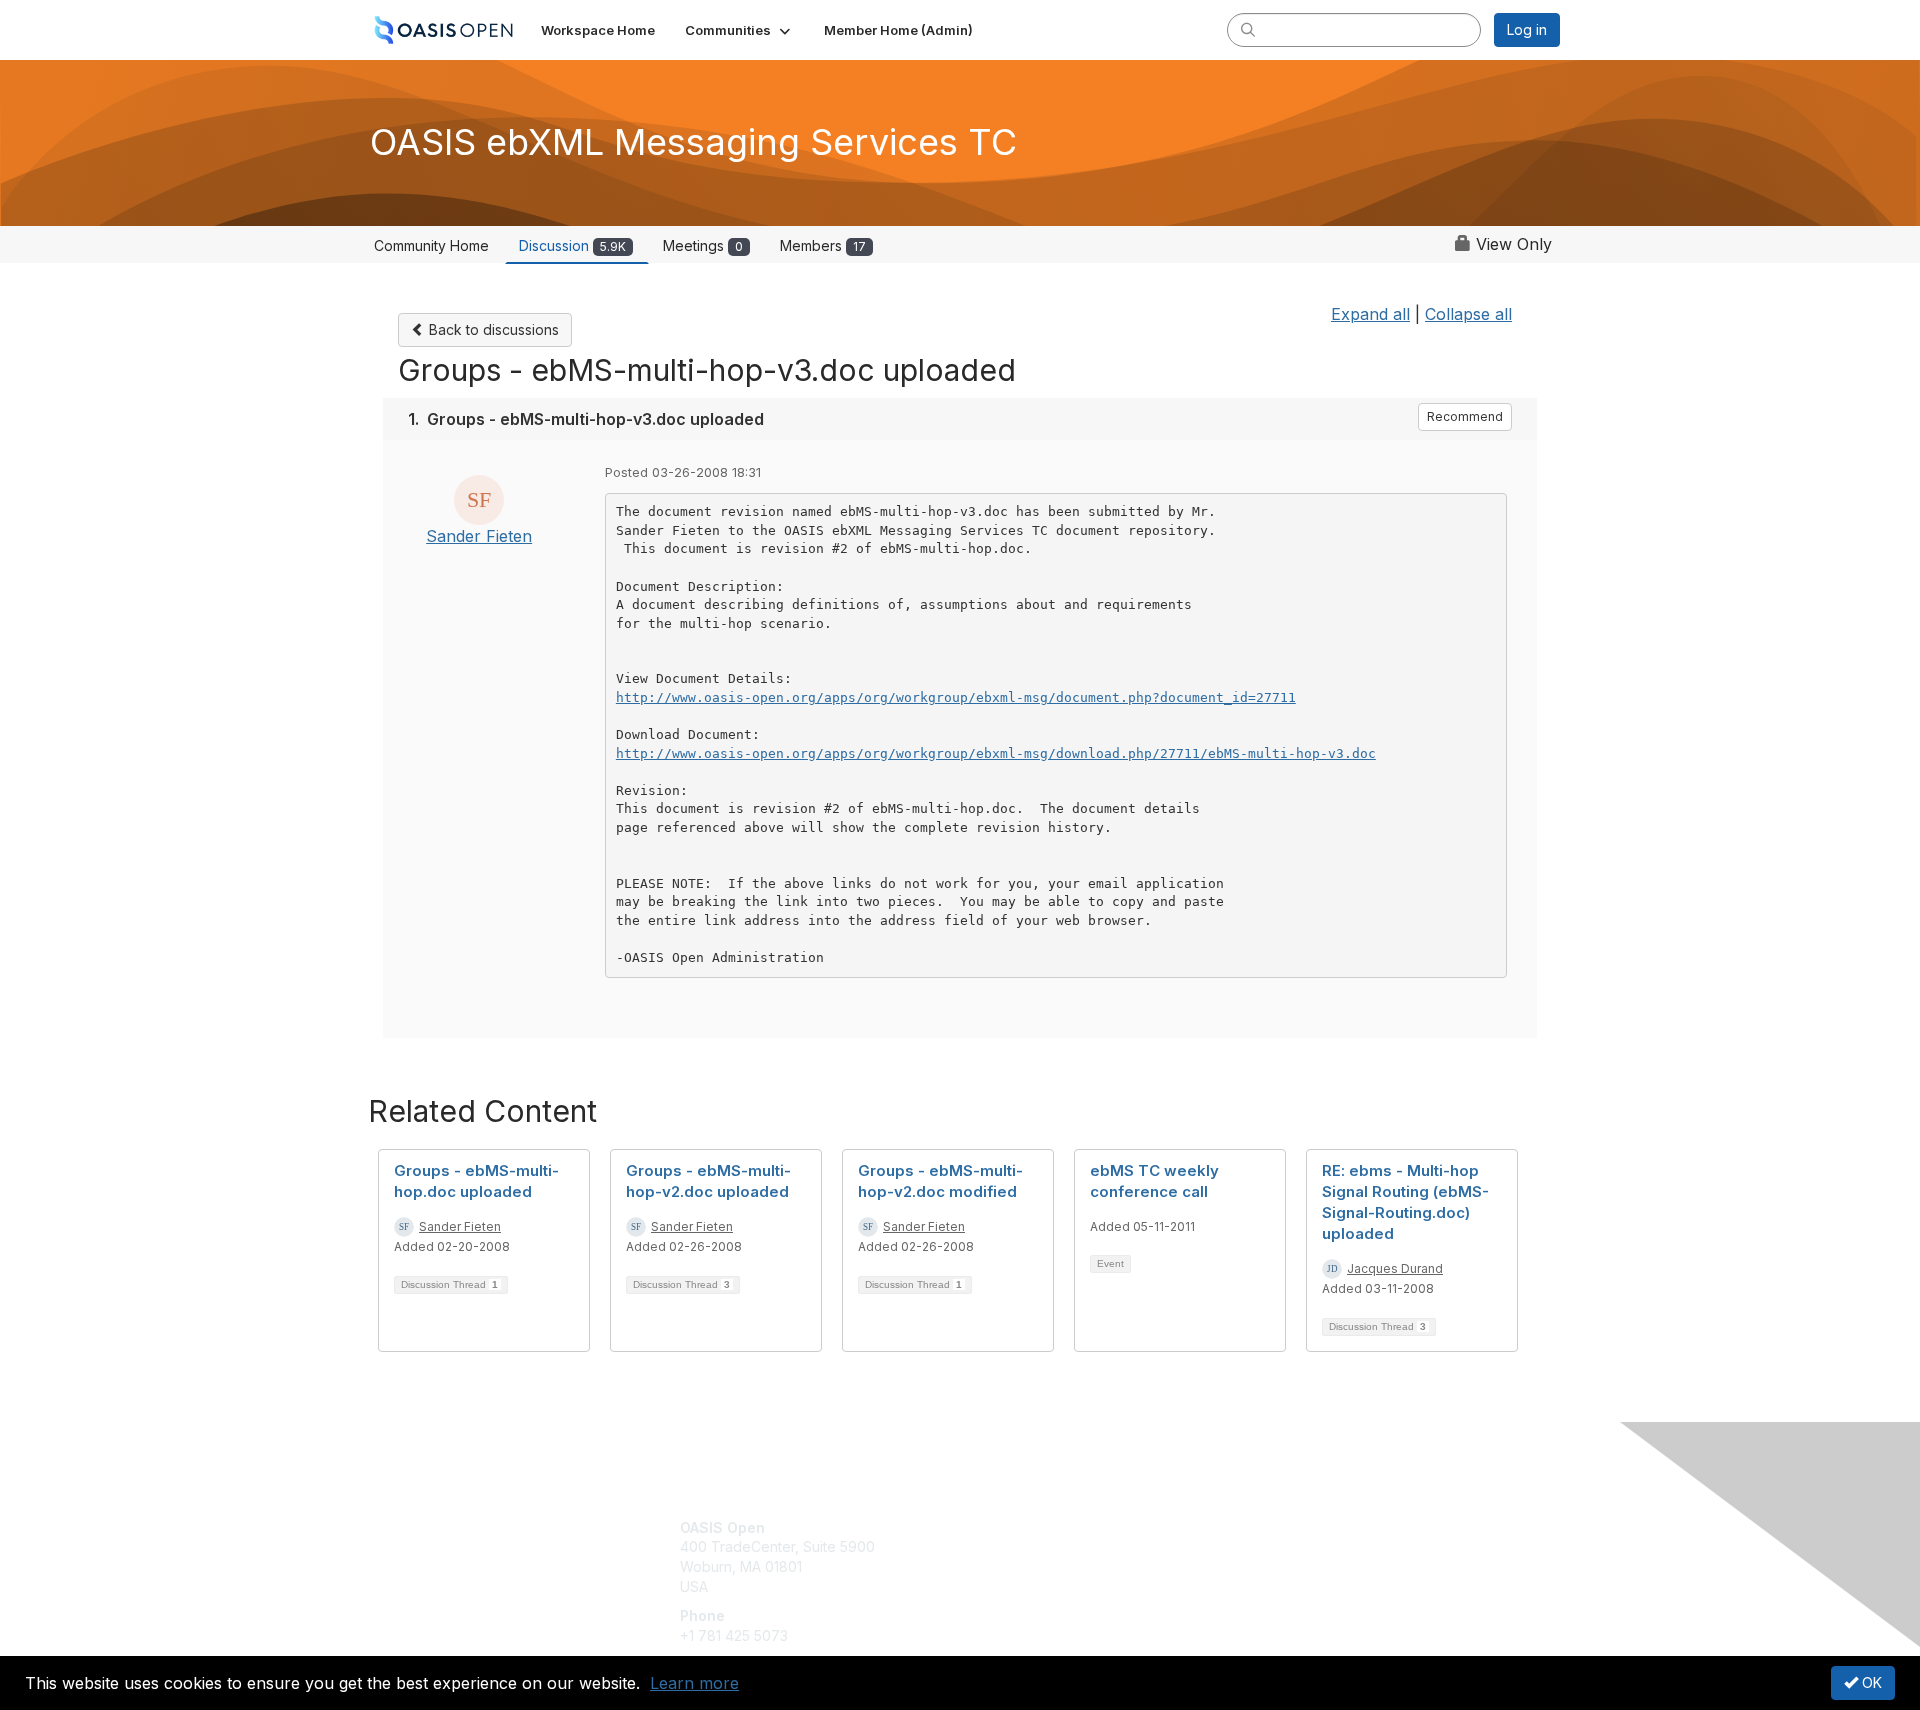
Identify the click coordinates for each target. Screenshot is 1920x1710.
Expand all (1370, 314)
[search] (1248, 29)
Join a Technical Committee (1059, 1586)
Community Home (431, 245)
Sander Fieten (479, 536)
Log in (1527, 29)
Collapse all (1468, 314)
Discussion (572, 245)
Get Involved (1010, 1527)
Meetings (703, 245)
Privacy (1281, 1546)
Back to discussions (492, 329)
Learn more (694, 1683)
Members (823, 245)
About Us (1287, 1527)
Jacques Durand (1395, 1268)
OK (1870, 1682)
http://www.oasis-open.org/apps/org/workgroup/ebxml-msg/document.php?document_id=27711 (956, 697)
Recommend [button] (1465, 416)
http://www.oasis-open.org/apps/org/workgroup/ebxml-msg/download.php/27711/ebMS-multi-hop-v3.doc (996, 753)
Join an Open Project (1038, 1556)
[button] (739, 30)
